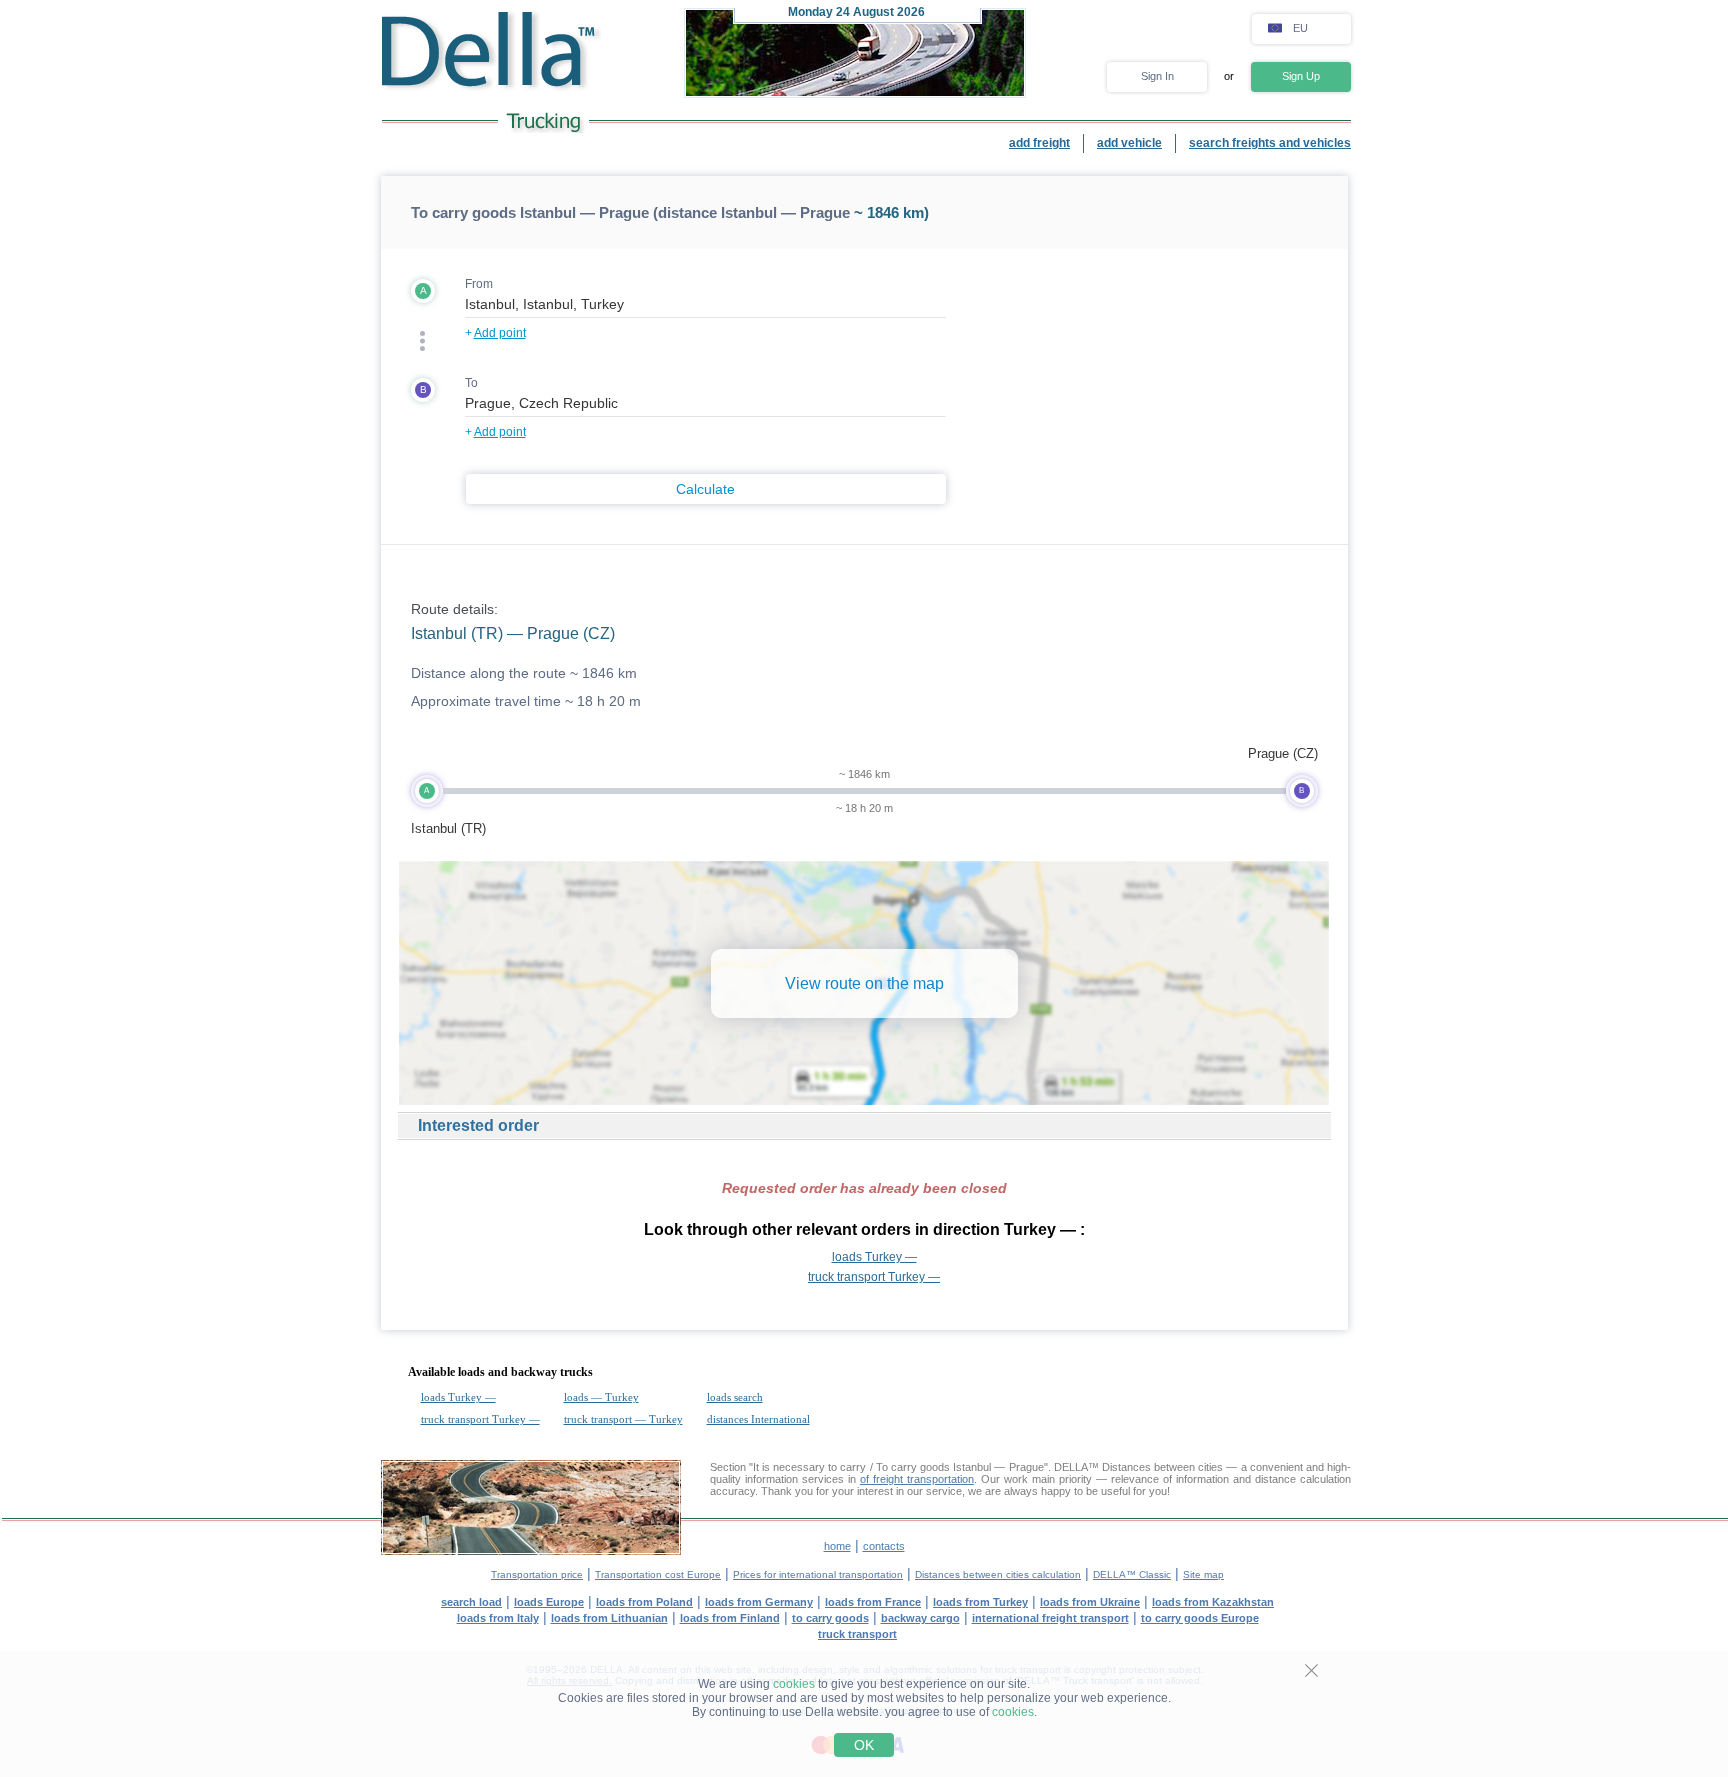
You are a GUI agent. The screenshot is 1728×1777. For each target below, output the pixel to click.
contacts (884, 1546)
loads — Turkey (601, 1397)
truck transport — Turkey (623, 1419)
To (471, 383)
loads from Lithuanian (609, 1618)
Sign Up (1301, 76)
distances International (758, 1419)
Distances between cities (1162, 1467)
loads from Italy (498, 1618)
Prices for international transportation (818, 1574)
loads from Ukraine (1090, 1602)
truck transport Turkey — (874, 1277)
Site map (1203, 1574)
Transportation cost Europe (658, 1574)
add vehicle (1129, 143)
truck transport (857, 1634)
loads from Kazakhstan (1213, 1602)
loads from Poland (644, 1602)
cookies (794, 1684)
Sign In (1157, 76)
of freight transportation (917, 1479)
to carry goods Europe (1200, 1618)
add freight (1039, 143)
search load (471, 1602)
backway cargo (920, 1618)
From (479, 284)
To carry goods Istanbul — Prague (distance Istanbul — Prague (630, 212)
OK (864, 1745)
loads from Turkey (980, 1602)
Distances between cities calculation (998, 1574)
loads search (735, 1397)
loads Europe (549, 1602)
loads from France (873, 1602)
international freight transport (1050, 1618)
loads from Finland (730, 1618)
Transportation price (537, 1574)
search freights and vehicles (1270, 143)
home (837, 1546)
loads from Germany (759, 1602)
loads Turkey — (874, 1257)
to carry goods (830, 1618)
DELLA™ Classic (1132, 1574)
